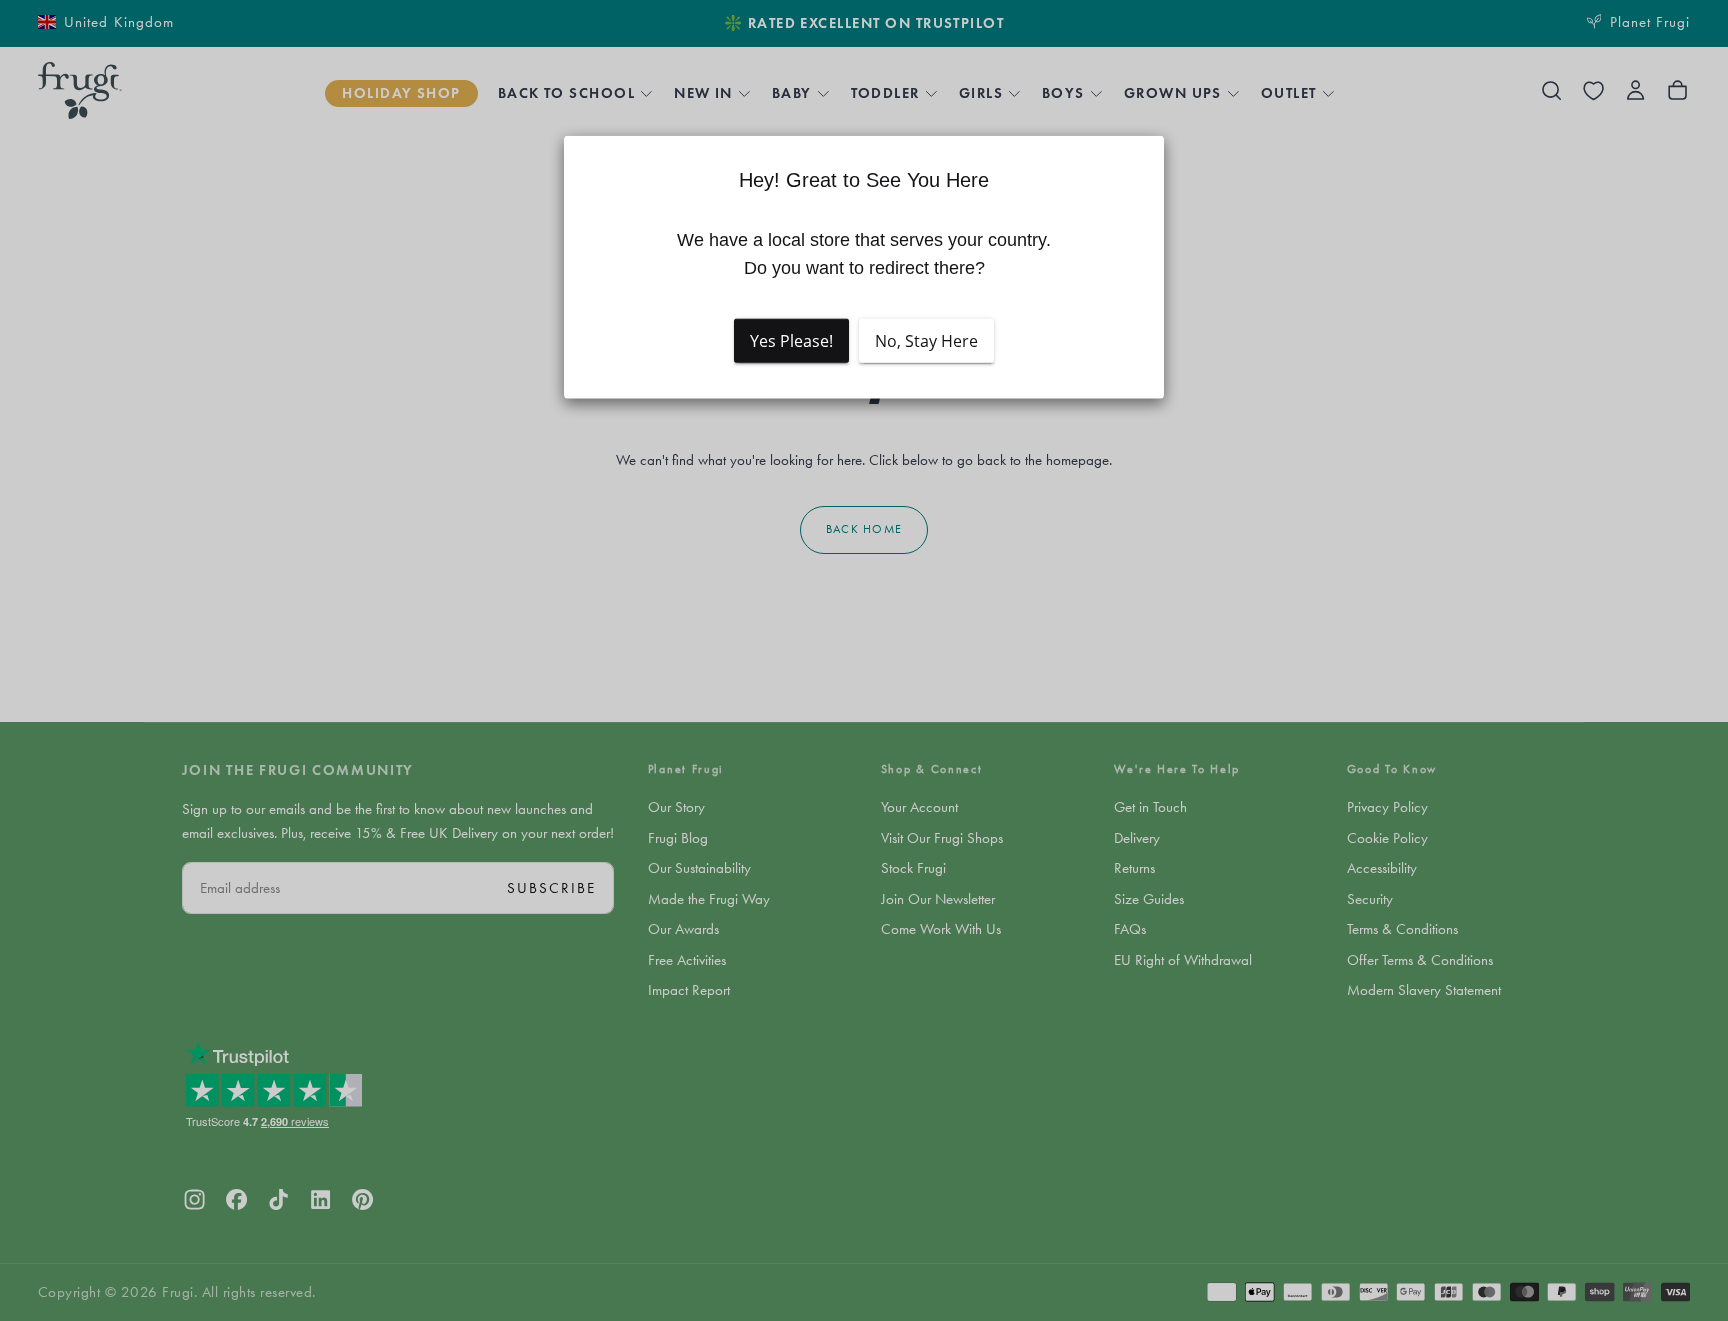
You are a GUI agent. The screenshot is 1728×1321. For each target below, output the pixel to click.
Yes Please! (791, 341)
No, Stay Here (926, 341)
